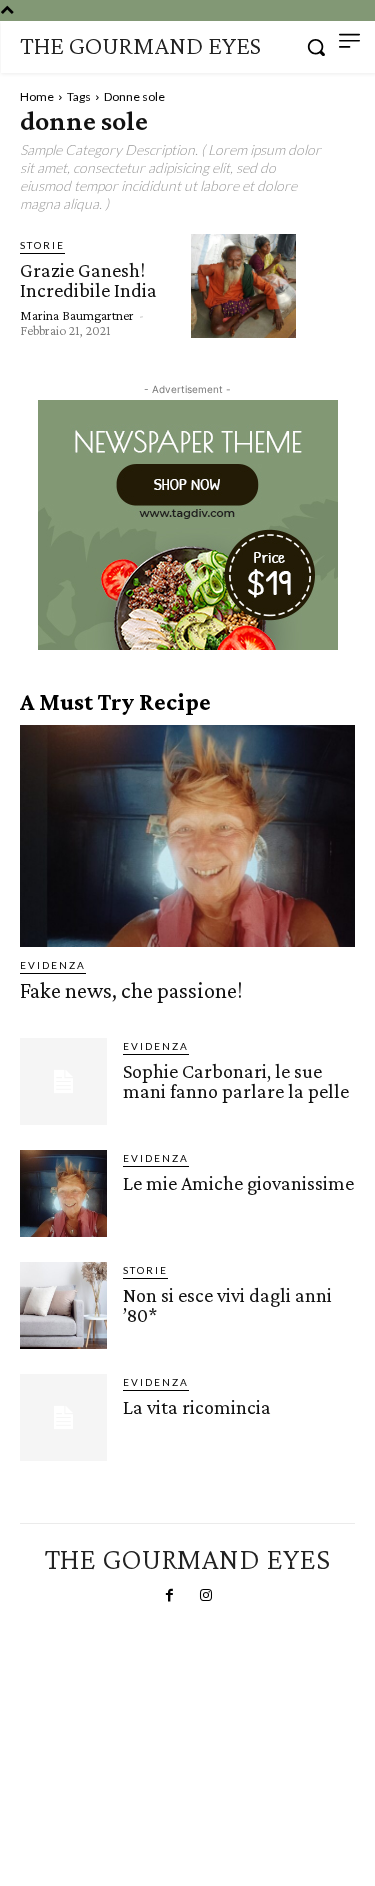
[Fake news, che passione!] (187, 835)
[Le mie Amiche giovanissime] (63, 1193)
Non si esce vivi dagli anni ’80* (227, 1305)
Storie (42, 245)
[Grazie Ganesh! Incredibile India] (243, 286)
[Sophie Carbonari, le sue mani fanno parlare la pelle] (63, 1081)
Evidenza (53, 965)
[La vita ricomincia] (63, 1417)
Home (37, 96)
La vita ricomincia (197, 1407)
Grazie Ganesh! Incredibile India (88, 280)
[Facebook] (169, 1596)
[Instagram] (206, 1596)
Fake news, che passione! (131, 990)
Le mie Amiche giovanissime (238, 1183)
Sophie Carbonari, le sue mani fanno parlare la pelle (236, 1081)
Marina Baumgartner (77, 315)
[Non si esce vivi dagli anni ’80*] (63, 1305)
